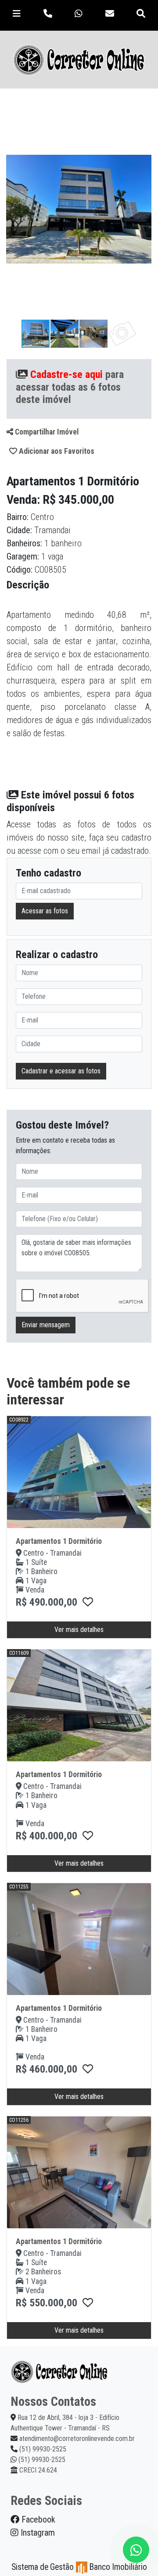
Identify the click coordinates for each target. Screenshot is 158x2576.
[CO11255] (88, 2069)
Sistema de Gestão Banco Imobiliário (79, 2567)
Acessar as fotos (45, 911)
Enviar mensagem (46, 1325)
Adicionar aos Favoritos (56, 451)
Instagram (37, 2533)
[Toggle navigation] (17, 14)
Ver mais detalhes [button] (79, 1630)
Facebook (37, 2519)
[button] (144, 107)
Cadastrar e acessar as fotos (61, 1071)
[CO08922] (88, 1602)
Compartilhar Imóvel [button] (46, 432)
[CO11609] (88, 1836)
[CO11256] (88, 2303)
